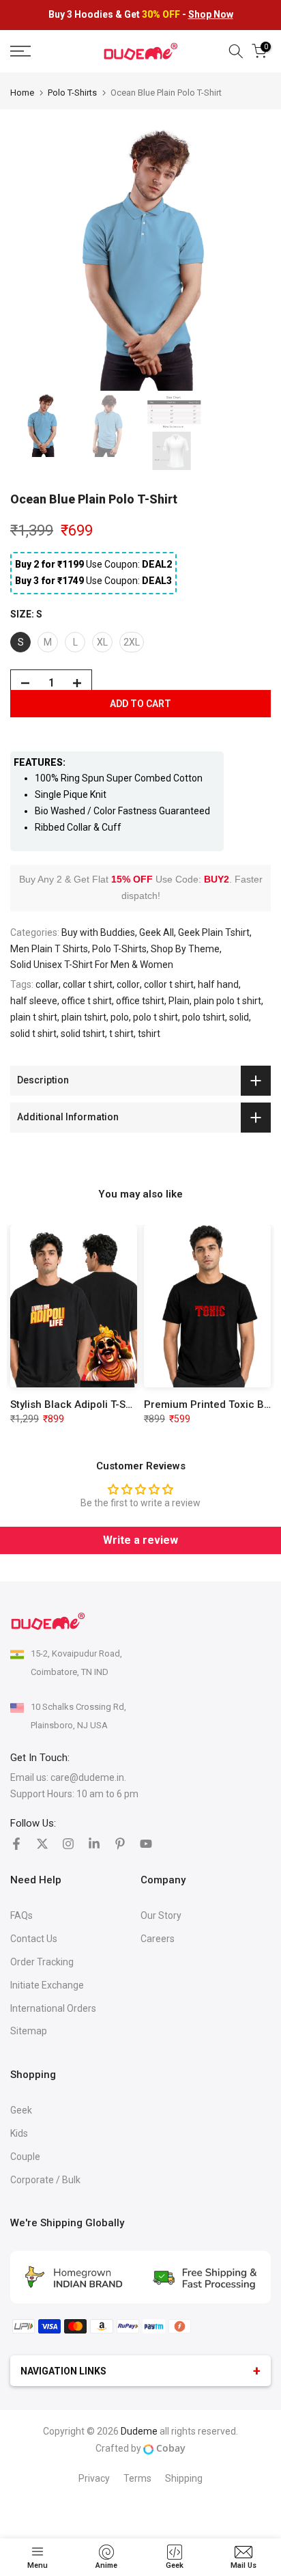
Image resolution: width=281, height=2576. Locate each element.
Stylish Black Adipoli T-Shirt (76, 1404)
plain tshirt (84, 1017)
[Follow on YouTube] (146, 1844)
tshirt (149, 1034)
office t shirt (87, 1001)
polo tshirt (204, 1017)
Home (22, 93)
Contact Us (34, 1939)
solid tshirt (83, 1034)
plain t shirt (34, 1017)
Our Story (161, 1915)
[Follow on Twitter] (42, 1844)
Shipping (184, 2478)
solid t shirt (33, 1034)
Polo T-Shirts (72, 93)
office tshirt (140, 1001)
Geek (21, 2110)
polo (120, 1017)
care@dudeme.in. (88, 1777)
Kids (19, 2133)
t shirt (121, 1034)
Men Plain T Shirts (49, 949)
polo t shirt (156, 1017)
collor (128, 984)
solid (239, 1017)
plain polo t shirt (227, 1001)
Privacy (94, 2478)
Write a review (140, 1540)
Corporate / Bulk (45, 2180)
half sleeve (34, 1001)
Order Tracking (42, 1962)
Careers (158, 1939)
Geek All (157, 932)
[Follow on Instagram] (68, 1844)
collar (47, 984)
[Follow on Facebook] (16, 1844)
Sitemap (29, 2031)
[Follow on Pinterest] (120, 1844)
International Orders (53, 2008)
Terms (137, 2478)
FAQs (21, 1915)
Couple (25, 2157)
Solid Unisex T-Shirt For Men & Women (92, 965)
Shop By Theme (185, 949)
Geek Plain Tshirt (214, 932)
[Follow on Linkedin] (94, 1844)
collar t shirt (88, 984)
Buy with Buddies (98, 932)
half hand (218, 984)
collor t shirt (169, 984)
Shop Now (211, 14)
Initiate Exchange (47, 1985)
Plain (179, 1001)
